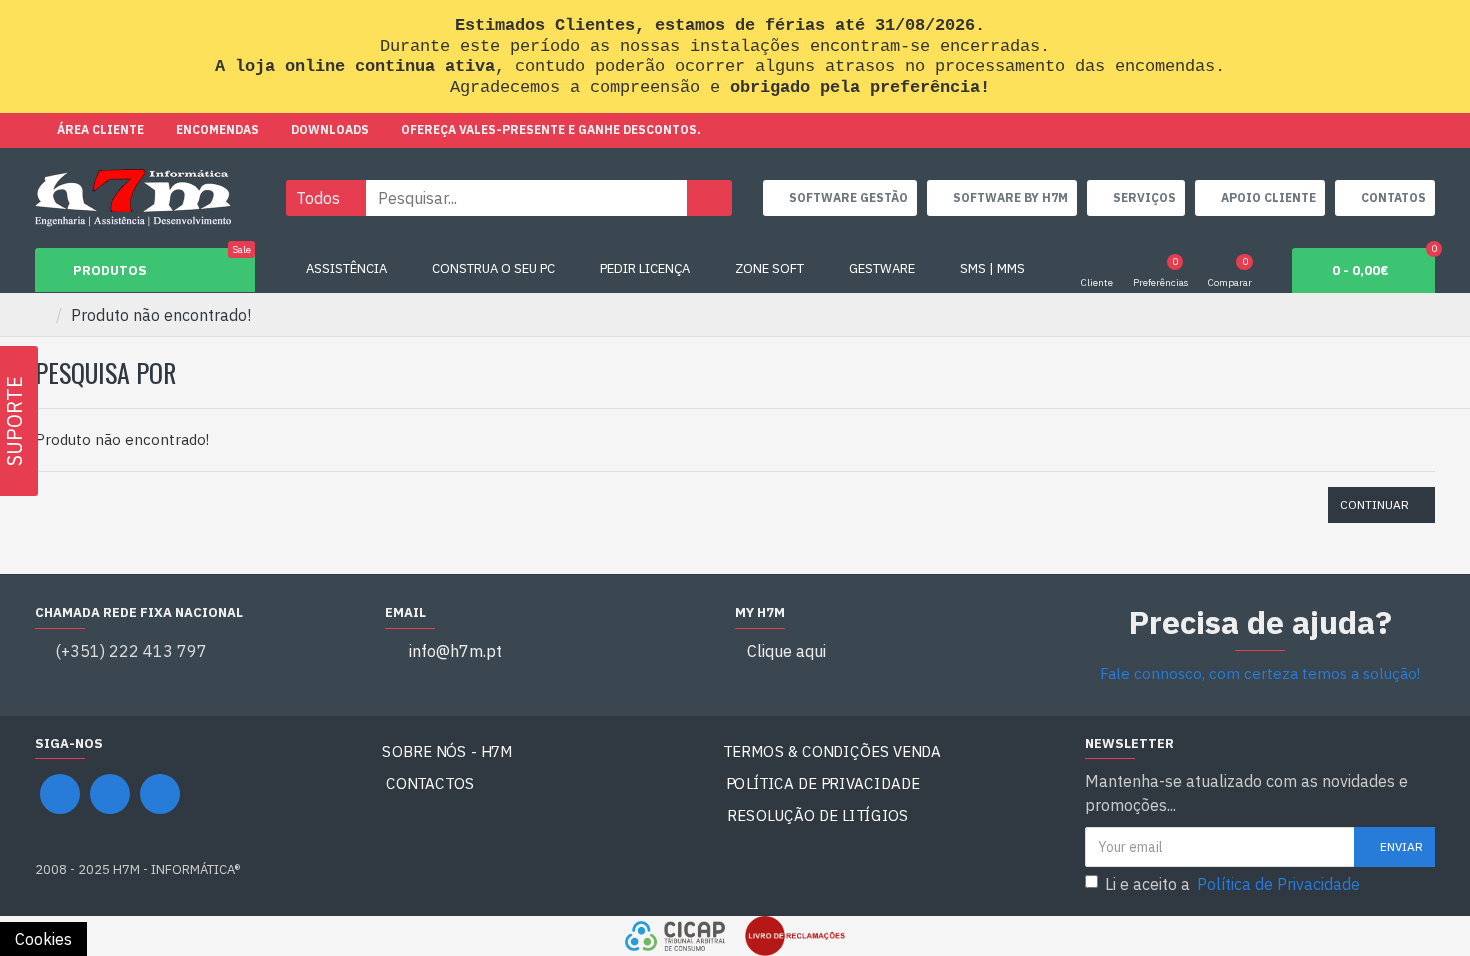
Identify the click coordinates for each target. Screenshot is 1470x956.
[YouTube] (110, 794)
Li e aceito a (1232, 884)
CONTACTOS (430, 783)
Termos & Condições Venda (832, 751)
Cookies (43, 939)
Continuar (1374, 504)
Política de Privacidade (823, 783)
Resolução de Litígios (818, 815)
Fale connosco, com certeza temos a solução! (1260, 673)
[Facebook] (60, 794)
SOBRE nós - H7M (447, 751)
